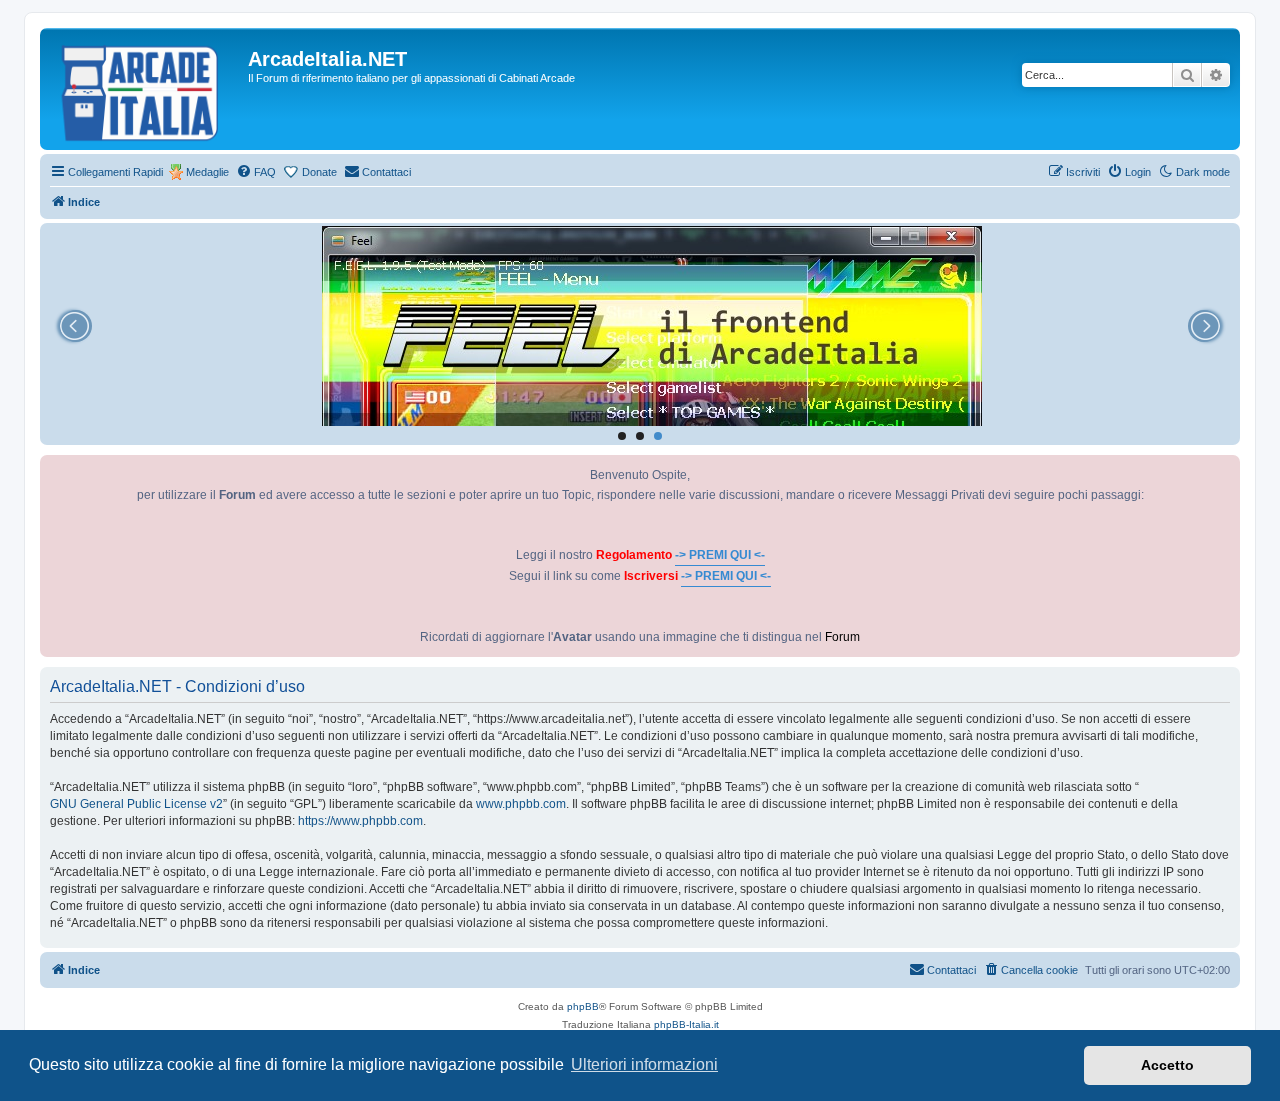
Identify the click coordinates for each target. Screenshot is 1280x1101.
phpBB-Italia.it (686, 1024)
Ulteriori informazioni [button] (644, 1064)
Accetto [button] (1167, 1065)
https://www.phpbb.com (360, 821)
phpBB (583, 1006)
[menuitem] (256, 172)
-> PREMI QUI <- (720, 555)
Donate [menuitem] (319, 172)
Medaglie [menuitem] (207, 172)
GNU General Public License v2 (136, 804)
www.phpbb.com (521, 804)
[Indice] (146, 89)
